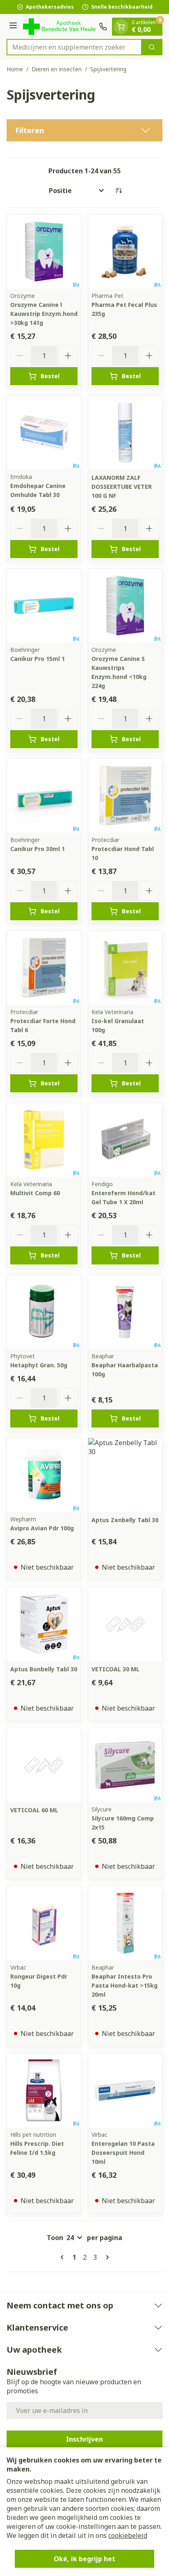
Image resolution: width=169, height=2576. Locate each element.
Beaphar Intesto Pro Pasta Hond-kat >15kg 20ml (124, 1985)
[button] (84, 130)
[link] (64, 2257)
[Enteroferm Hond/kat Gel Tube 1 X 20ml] (125, 1140)
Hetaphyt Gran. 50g (39, 1365)
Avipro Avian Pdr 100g (42, 1528)
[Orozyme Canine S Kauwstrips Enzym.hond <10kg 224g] (125, 606)
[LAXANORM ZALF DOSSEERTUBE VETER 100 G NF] (125, 433)
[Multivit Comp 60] (44, 1140)
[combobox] (74, 47)
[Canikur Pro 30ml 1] (44, 796)
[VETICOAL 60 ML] (44, 1765)
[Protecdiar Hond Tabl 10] (125, 796)
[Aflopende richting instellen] (119, 191)
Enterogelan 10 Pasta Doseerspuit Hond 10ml (123, 2153)
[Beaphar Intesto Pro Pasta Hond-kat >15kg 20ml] (125, 1923)
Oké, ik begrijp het (84, 2559)
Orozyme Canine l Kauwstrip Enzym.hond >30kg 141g (44, 314)
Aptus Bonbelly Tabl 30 (44, 1669)
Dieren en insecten (57, 69)
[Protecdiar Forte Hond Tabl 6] (44, 968)
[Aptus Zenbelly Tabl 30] (125, 1475)
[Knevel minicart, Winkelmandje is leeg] (121, 27)
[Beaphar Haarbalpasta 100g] (125, 1312)
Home (15, 69)
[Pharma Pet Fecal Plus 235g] (125, 252)
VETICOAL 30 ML (115, 1669)
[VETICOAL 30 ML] (125, 1624)
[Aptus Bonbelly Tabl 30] (44, 1624)
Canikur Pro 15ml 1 (38, 659)
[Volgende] (106, 2257)
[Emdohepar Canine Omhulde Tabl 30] (44, 433)
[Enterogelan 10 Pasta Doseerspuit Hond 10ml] (125, 2090)
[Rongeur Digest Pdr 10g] (44, 1923)
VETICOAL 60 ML (34, 1810)
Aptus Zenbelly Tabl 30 (125, 1520)
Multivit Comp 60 (35, 1193)
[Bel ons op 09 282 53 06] (103, 27)
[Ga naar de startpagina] (59, 26)
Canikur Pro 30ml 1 (38, 849)
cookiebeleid (128, 2535)
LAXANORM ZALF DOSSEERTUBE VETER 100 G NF (122, 487)
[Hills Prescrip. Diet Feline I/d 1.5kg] (44, 2090)
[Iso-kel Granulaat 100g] (125, 968)
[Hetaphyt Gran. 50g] (44, 1312)
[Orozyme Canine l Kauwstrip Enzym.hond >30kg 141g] (44, 252)
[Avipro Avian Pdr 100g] (44, 1475)
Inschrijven (84, 2439)
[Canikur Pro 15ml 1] (44, 606)
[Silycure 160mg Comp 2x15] (125, 1765)
